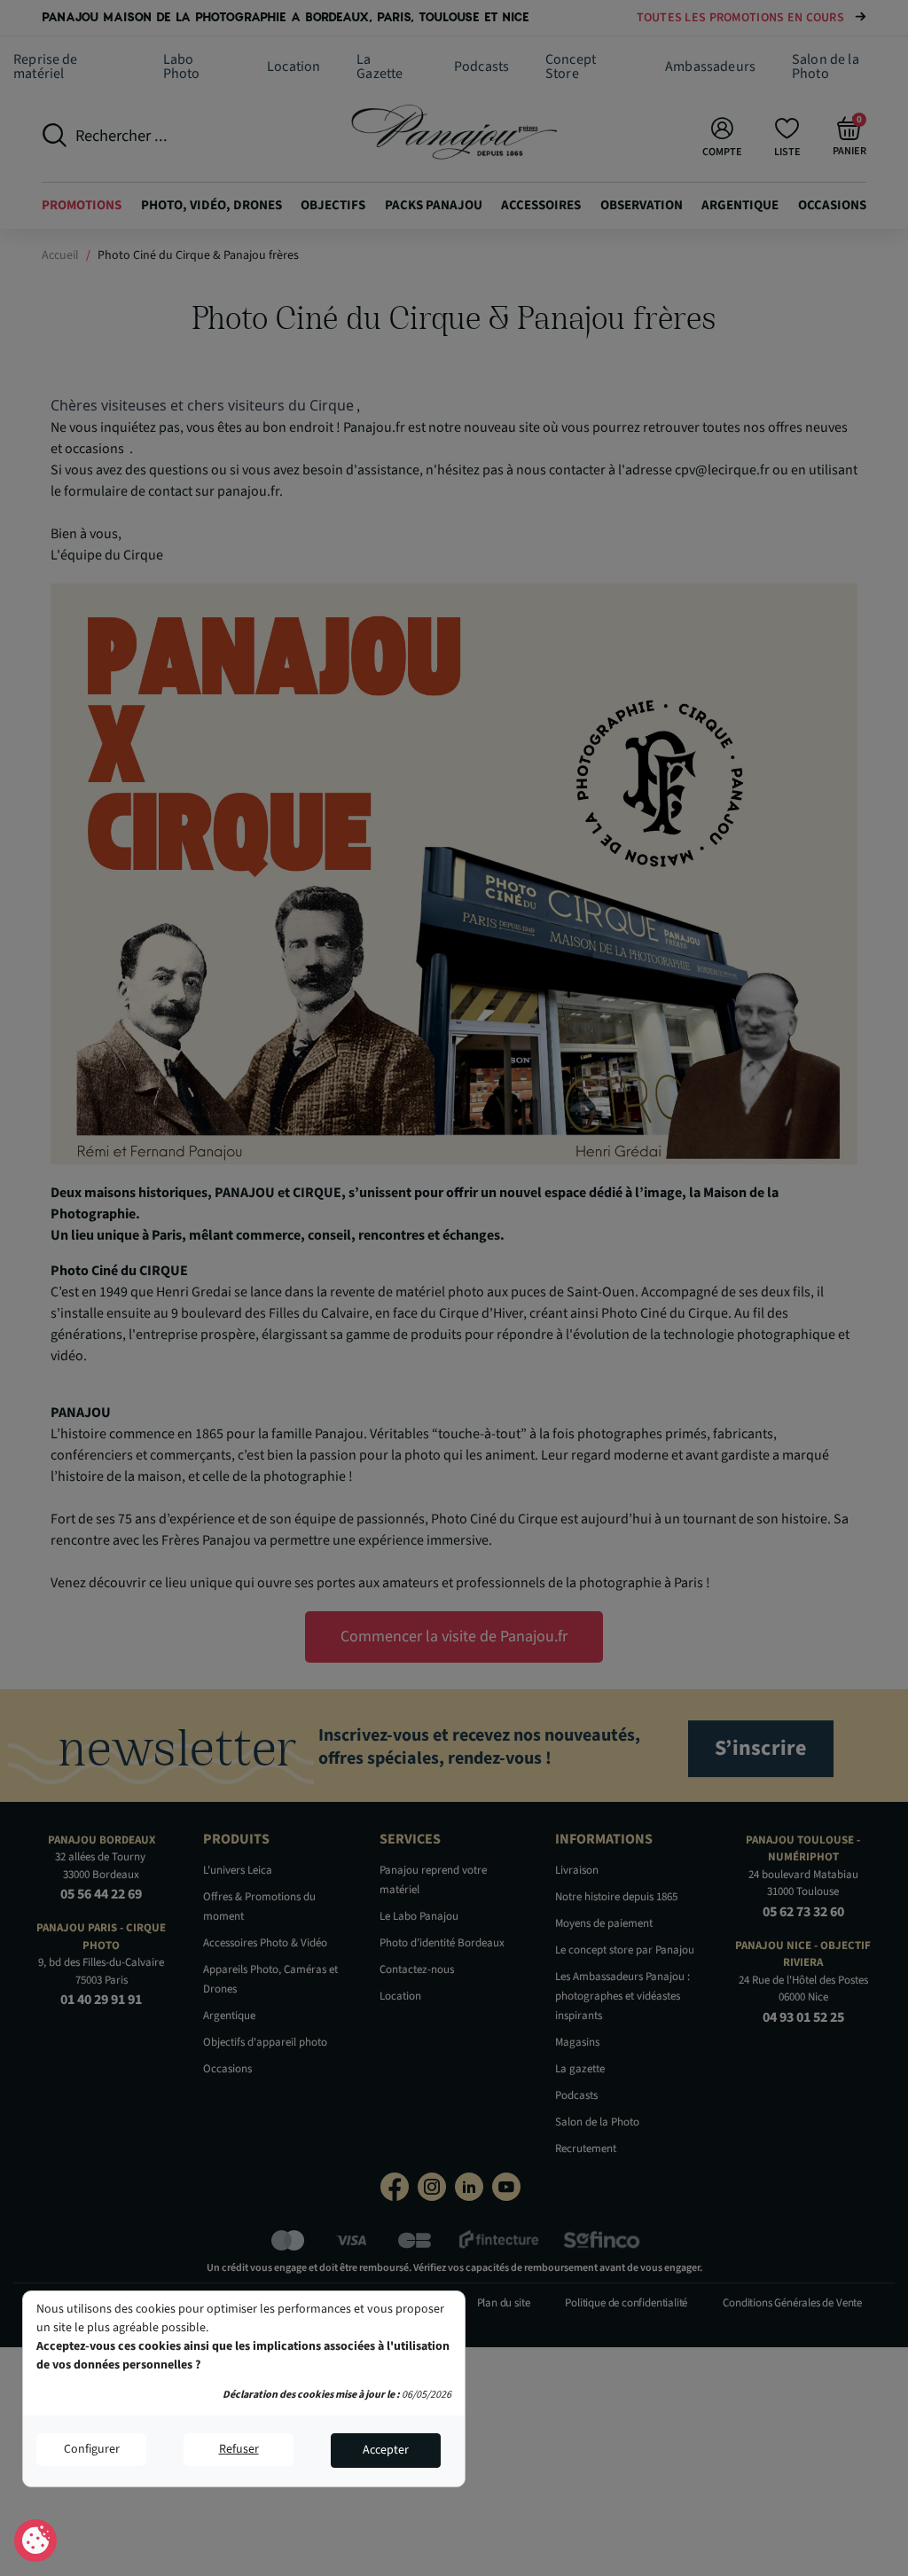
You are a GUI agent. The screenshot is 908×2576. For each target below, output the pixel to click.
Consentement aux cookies (36, 2541)
